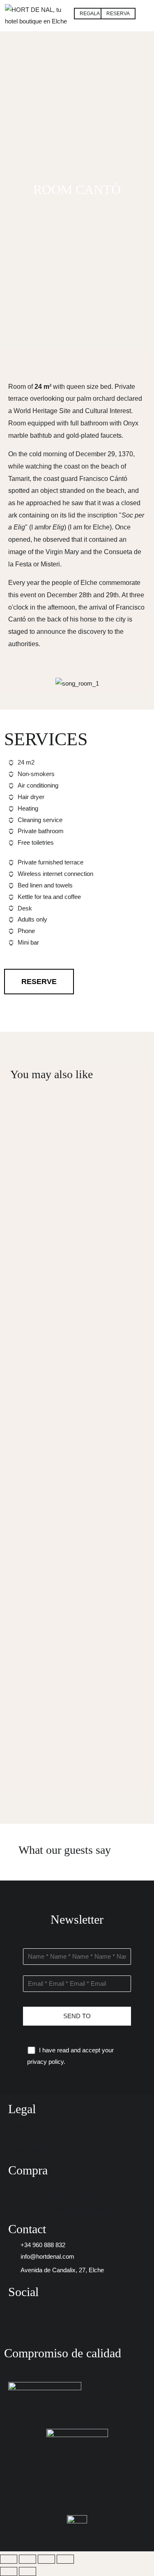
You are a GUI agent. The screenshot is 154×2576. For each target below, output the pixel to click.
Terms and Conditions (77, 2209)
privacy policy (45, 2062)
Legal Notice (25, 2127)
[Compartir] (46, 2559)
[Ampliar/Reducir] (9, 2559)
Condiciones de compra (77, 2186)
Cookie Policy (27, 2150)
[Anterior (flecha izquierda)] (9, 2571)
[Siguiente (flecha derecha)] (28, 2571)
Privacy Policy (28, 2138)
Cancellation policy (77, 2197)
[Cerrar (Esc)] (65, 2559)
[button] (145, 9)
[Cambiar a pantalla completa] (28, 2559)
